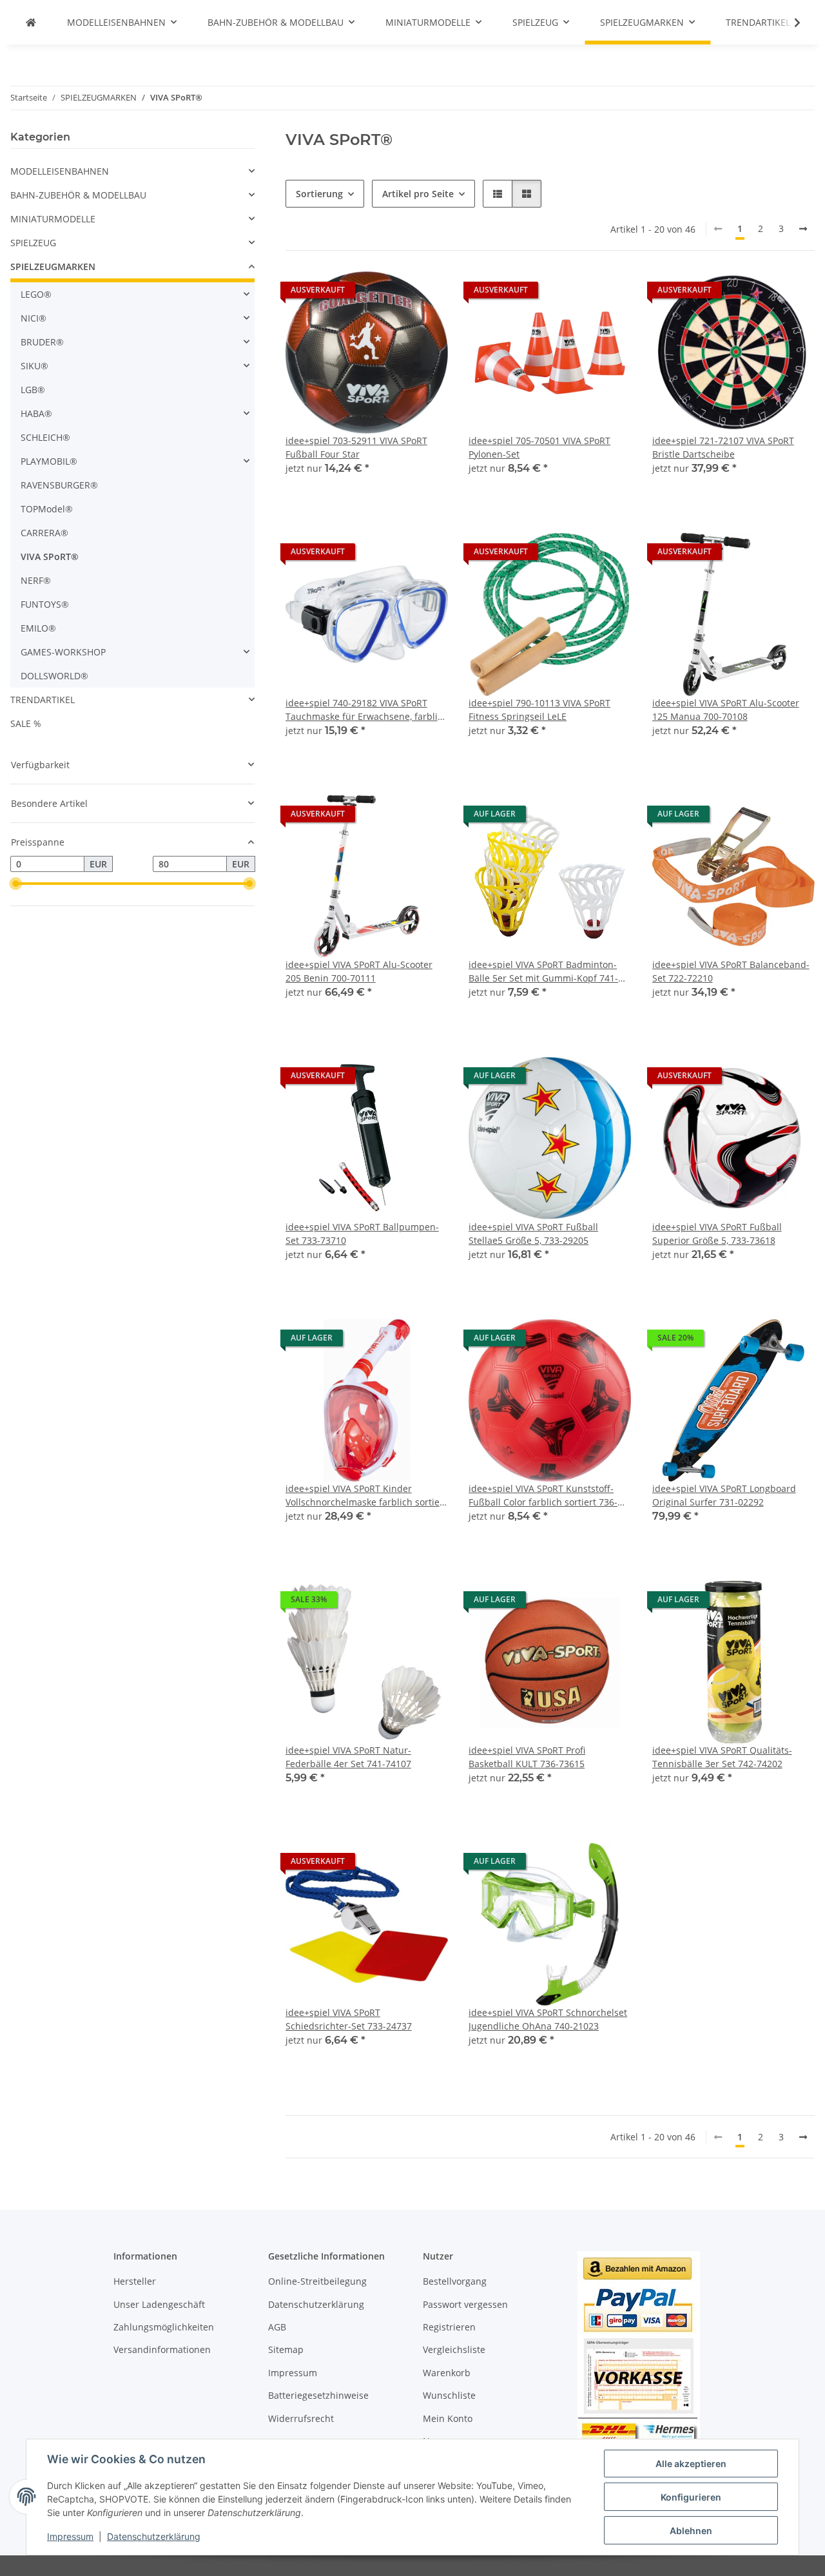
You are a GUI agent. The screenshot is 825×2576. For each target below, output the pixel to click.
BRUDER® (42, 342)
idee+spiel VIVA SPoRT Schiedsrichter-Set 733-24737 (349, 2019)
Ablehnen (691, 2531)
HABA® (36, 413)
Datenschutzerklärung (154, 2536)
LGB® (33, 390)
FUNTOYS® (45, 604)
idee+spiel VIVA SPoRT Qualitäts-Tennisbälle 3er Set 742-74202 (722, 1757)
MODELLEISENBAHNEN (60, 171)
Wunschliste (449, 2395)
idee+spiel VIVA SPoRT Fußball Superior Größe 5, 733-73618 (717, 1234)
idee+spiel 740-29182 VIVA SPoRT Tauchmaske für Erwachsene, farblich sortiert (367, 710)
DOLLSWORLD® (54, 676)
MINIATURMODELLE (53, 219)
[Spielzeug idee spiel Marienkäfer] (31, 22)
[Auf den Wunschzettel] (426, 293)
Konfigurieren (691, 2497)
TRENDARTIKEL (43, 700)
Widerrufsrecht (301, 2418)
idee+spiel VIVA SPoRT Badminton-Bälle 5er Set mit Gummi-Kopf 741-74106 (543, 972)
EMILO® (38, 628)
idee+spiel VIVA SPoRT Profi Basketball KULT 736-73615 (527, 1757)
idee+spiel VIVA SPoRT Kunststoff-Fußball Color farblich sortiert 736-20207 (543, 1496)
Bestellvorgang (455, 2281)
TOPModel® (47, 509)
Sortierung (319, 194)
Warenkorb (447, 2373)
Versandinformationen (162, 2349)
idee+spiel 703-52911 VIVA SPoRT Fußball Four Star (356, 447)
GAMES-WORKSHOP (63, 652)
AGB (277, 2327)
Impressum (70, 2536)
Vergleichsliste (454, 2349)
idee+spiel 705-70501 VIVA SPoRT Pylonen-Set (539, 447)
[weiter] (803, 229)
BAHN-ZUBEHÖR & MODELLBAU (78, 195)
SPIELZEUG (33, 243)
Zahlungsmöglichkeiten (164, 2327)
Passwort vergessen (465, 2304)
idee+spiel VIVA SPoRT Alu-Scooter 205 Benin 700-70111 (359, 971)
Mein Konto (448, 2418)
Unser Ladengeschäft (159, 2304)
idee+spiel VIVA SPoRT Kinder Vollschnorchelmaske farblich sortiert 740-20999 (366, 1496)
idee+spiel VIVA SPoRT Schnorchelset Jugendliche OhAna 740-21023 (548, 2019)
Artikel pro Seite (418, 194)
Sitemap (286, 2349)
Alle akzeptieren (691, 2464)
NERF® (36, 580)
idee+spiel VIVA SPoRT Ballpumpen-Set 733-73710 (362, 1234)
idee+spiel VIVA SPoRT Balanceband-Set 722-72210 (731, 971)
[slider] (15, 884)
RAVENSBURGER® (59, 485)
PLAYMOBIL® (49, 461)
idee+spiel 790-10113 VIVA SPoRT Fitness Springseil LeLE (539, 710)
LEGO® (36, 294)
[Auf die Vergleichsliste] (393, 293)
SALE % (26, 723)
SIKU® (34, 366)
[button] (789, 23)
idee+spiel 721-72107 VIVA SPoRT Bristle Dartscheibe (723, 447)
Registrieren (449, 2327)
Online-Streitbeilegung (317, 2281)
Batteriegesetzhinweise (318, 2395)
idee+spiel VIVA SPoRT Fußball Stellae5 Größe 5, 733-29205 (533, 1234)
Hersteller (135, 2281)
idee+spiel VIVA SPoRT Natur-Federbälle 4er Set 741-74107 (348, 1757)
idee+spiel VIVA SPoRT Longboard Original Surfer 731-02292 (724, 1495)
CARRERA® (44, 533)
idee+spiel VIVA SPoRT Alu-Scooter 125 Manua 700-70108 (726, 710)
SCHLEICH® (45, 437)
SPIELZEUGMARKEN (53, 266)
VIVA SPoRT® (50, 557)
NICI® (34, 318)
